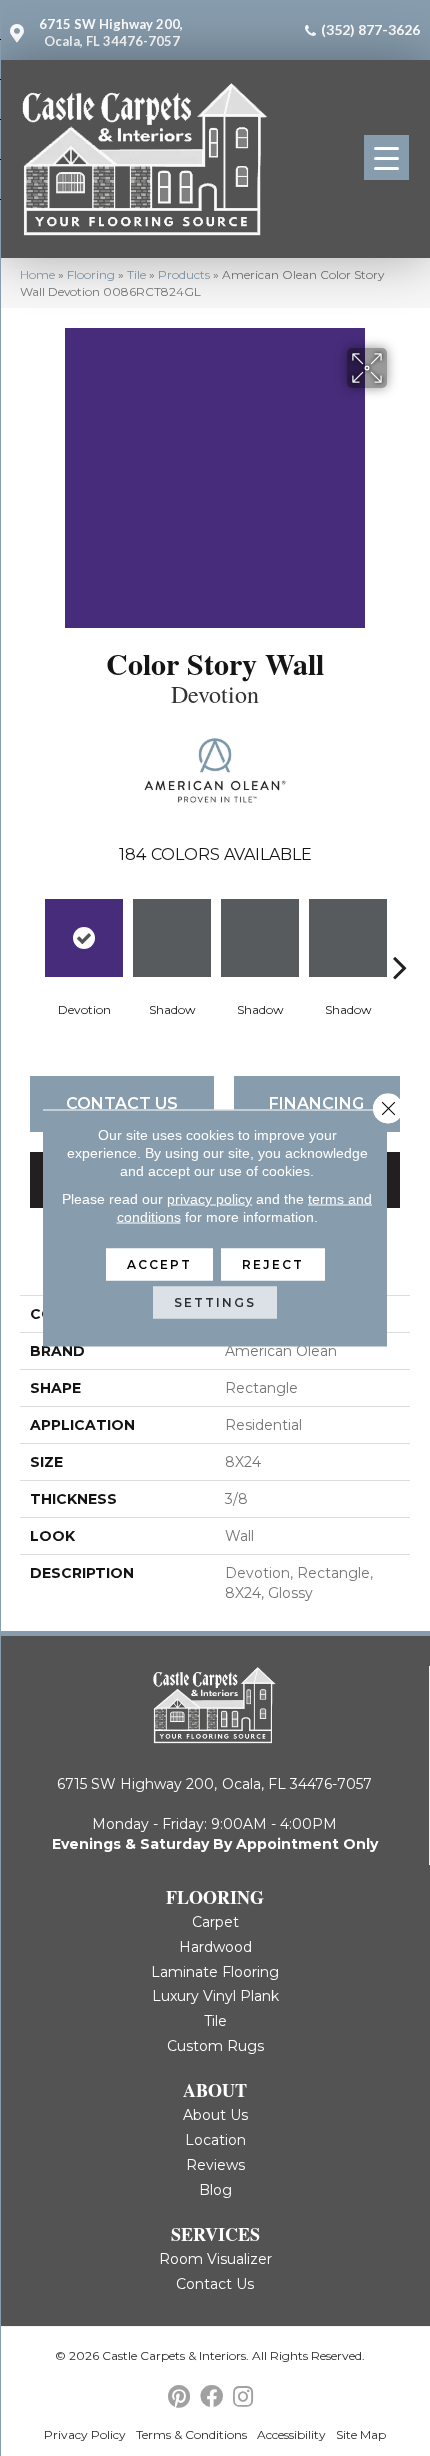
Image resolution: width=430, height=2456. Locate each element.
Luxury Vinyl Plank (215, 1996)
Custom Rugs (215, 2046)
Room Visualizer (215, 2259)
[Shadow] (172, 938)
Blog (215, 2190)
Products (184, 274)
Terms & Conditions (191, 2434)
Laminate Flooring (215, 1972)
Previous (30, 937)
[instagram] (243, 2397)
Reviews (215, 2165)
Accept (159, 1264)
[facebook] (211, 2397)
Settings (215, 1302)
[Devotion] (84, 938)
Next (400, 937)
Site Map (361, 2434)
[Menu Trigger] (386, 157)
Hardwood (215, 1947)
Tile (136, 274)
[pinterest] (179, 2397)
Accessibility (291, 2434)
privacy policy (209, 1199)
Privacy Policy (85, 2434)
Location (215, 2140)
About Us (215, 2115)
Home (37, 274)
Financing (316, 1103)
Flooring (91, 274)
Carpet (215, 1922)
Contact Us (122, 1103)
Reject (273, 1264)
